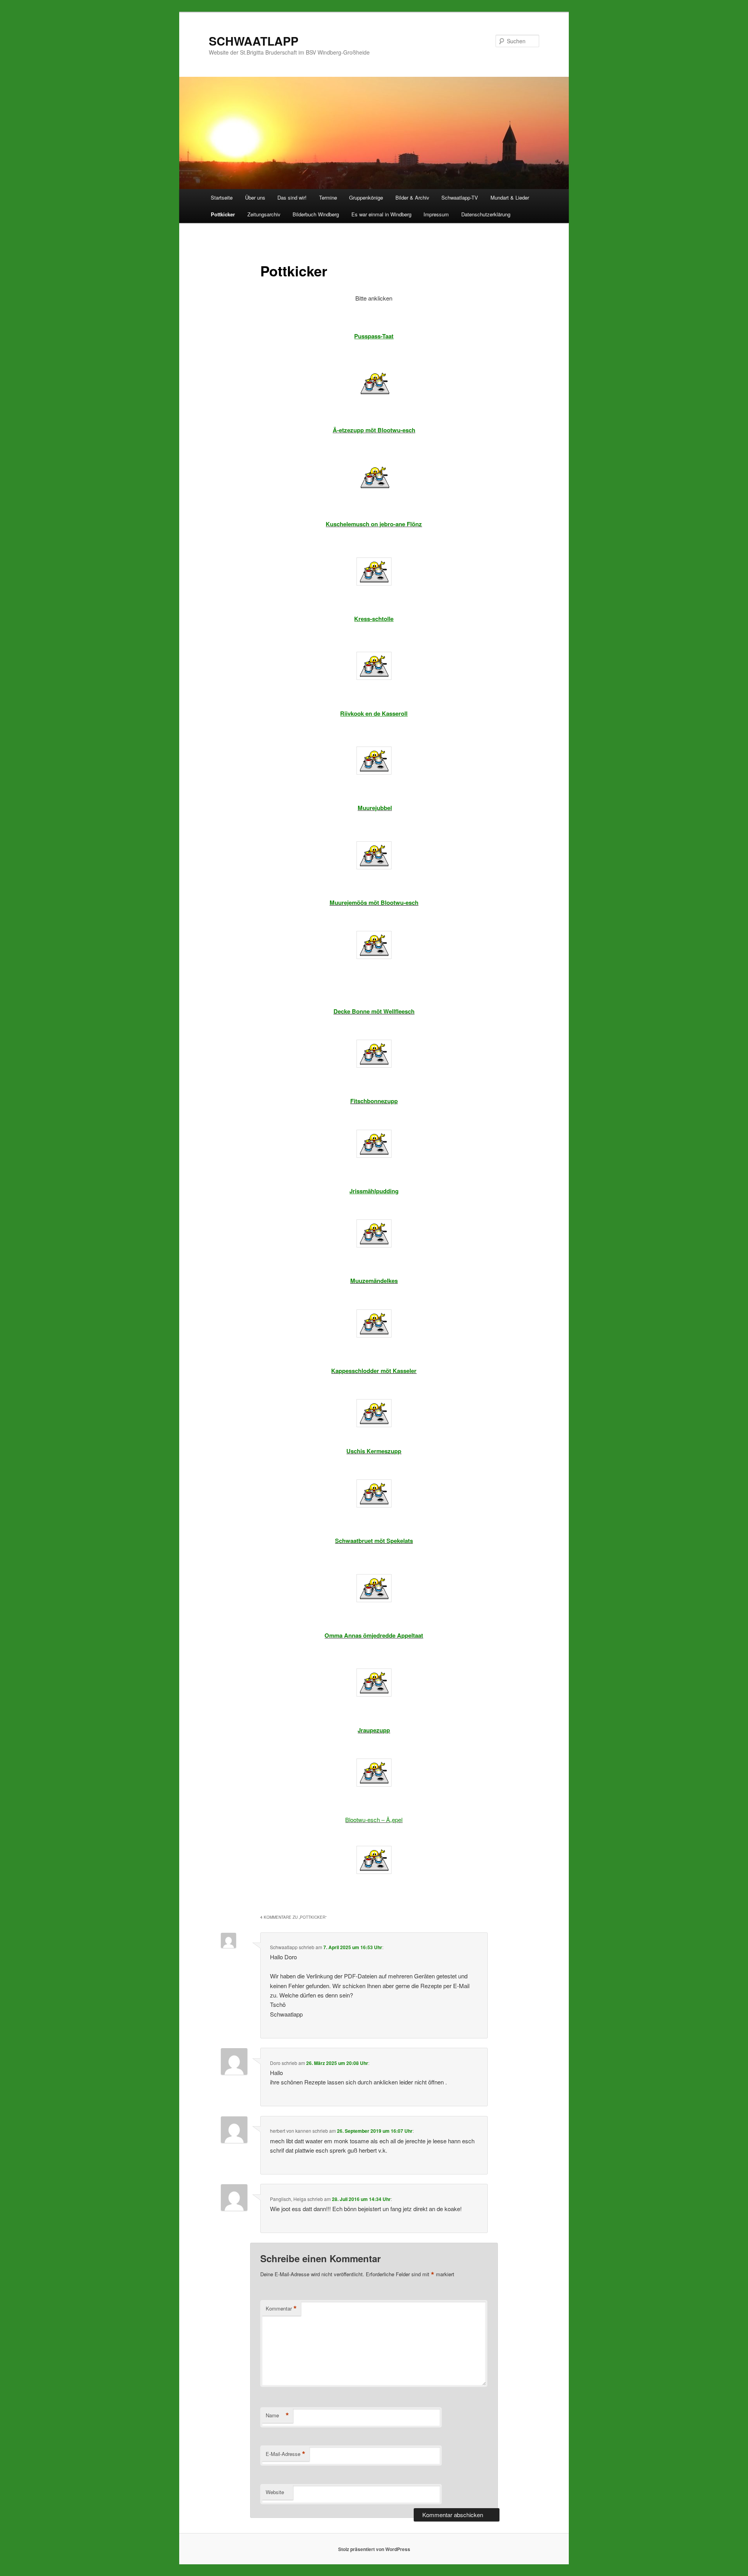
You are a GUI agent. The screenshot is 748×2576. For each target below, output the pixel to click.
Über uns (255, 197)
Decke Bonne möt (358, 1011)
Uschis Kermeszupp (374, 1451)
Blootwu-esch (400, 902)
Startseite (222, 197)
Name (277, 2415)
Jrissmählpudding (374, 1191)
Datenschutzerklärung (486, 214)
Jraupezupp (374, 1730)
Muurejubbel (375, 808)
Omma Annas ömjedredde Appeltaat (374, 1635)
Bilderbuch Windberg (316, 214)
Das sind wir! (292, 197)
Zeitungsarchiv (264, 214)
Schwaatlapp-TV (460, 197)
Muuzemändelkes (374, 1281)
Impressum (436, 214)
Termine (328, 197)
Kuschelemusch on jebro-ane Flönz (374, 524)
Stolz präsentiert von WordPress (374, 2549)
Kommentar (281, 2309)
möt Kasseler (399, 1371)
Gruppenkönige (366, 197)
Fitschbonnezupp (374, 1101)
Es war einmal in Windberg (381, 214)
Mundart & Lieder (510, 197)
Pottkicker (223, 214)
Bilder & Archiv (412, 197)
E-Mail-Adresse (286, 2454)
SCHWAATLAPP (254, 41)
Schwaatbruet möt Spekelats (374, 1541)
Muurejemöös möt (354, 902)
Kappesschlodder (355, 1371)
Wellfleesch (399, 1011)
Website (275, 2492)
